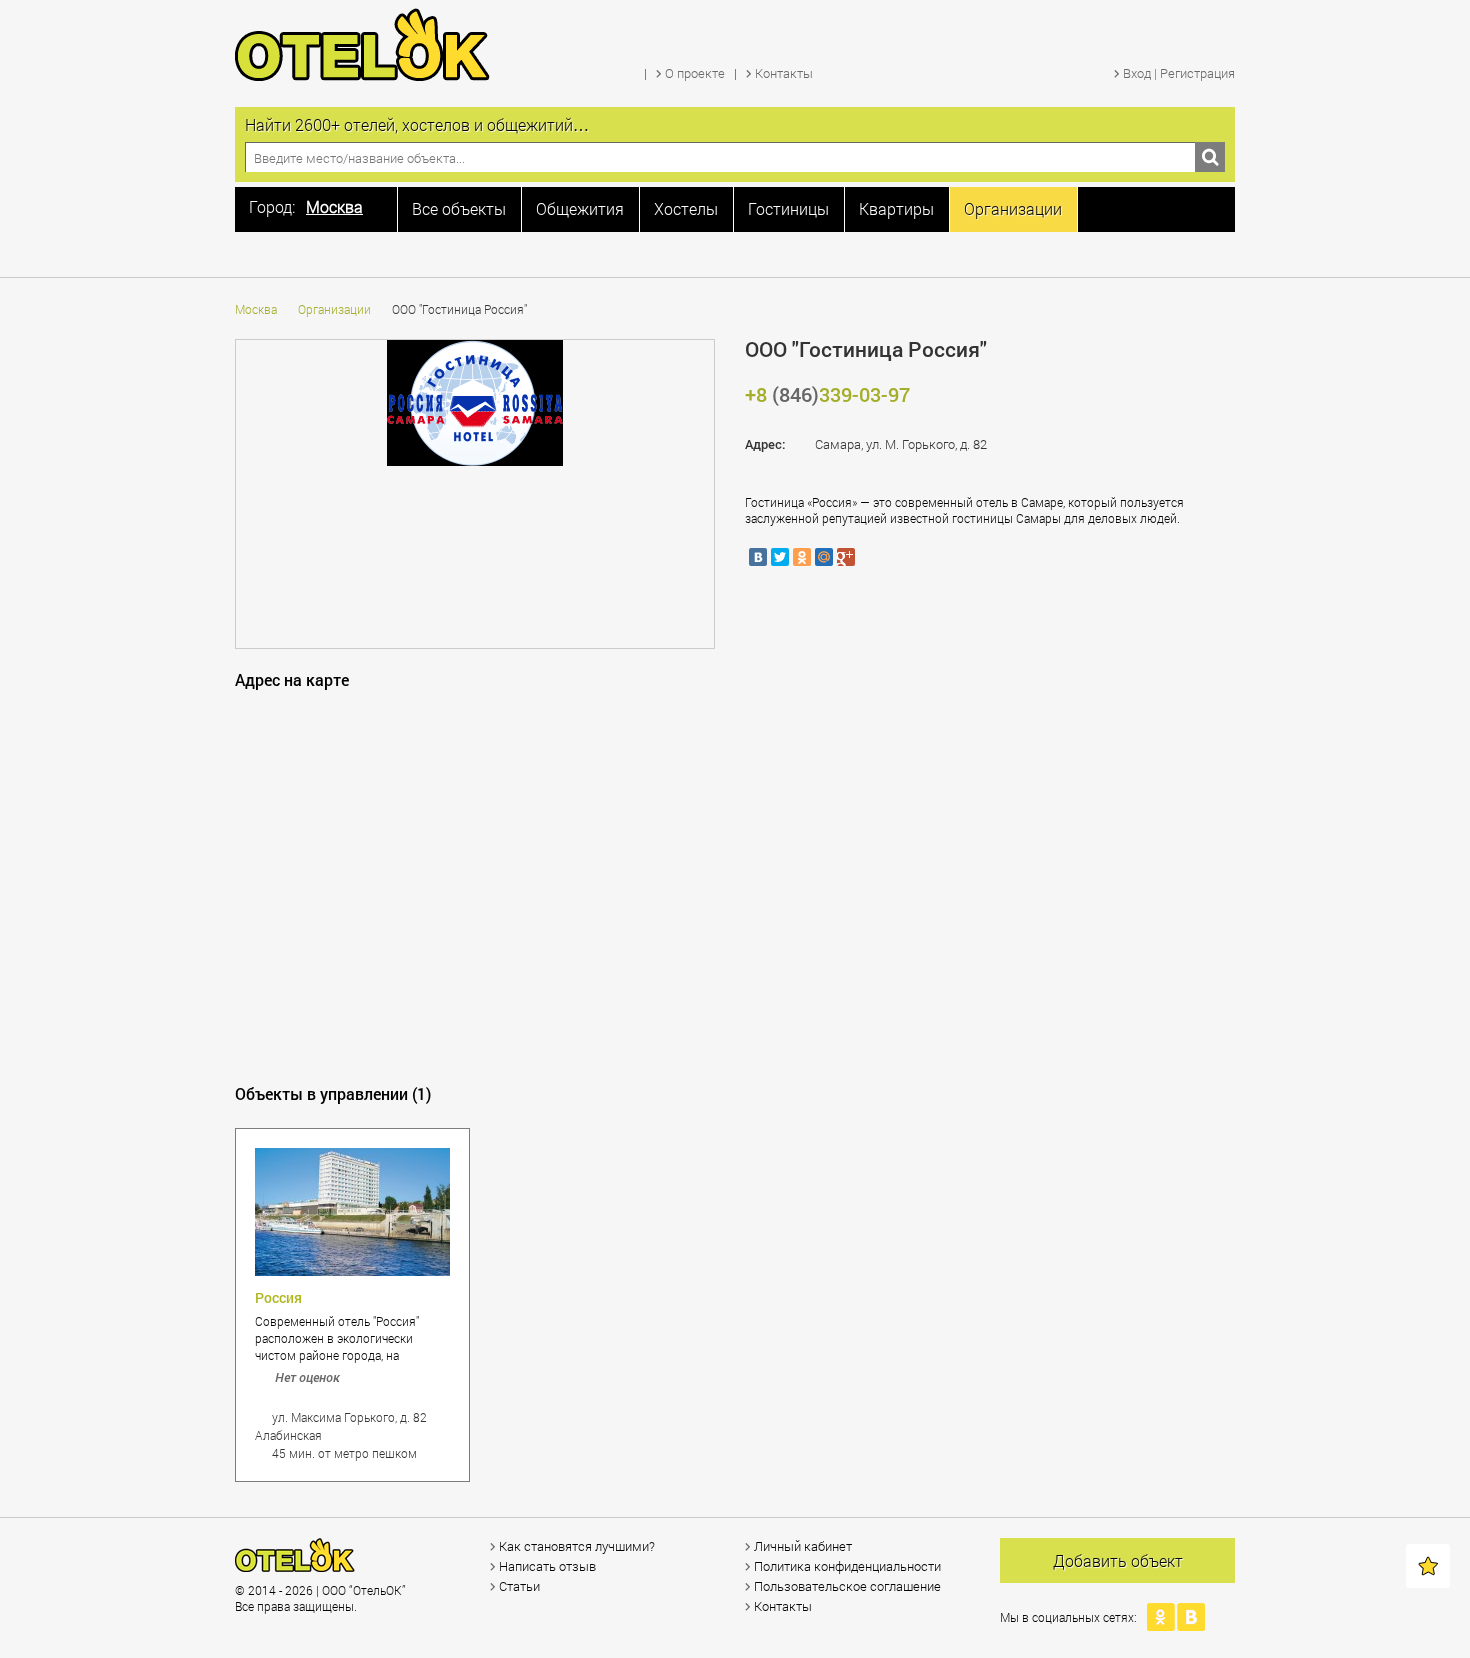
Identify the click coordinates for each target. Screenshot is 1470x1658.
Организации (334, 309)
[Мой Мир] (824, 557)
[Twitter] (780, 557)
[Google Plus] (846, 557)
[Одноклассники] (802, 557)
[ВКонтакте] (758, 557)
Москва (256, 309)
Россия (278, 1297)
